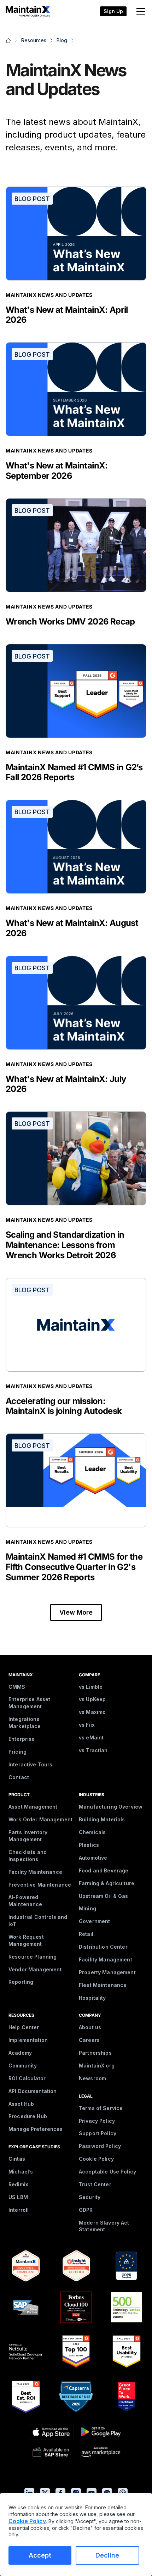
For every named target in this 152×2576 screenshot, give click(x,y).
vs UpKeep (92, 1699)
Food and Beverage (104, 1870)
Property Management (107, 1972)
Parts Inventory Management (28, 1836)
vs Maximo (92, 1712)
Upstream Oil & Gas (104, 1896)
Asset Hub (21, 2104)
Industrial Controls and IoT (38, 1920)
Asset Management (33, 1807)
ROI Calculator (27, 2078)
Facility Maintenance (35, 1872)
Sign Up (113, 11)
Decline (107, 2555)
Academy (20, 2053)
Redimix (18, 2184)
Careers (89, 2040)
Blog (62, 40)
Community (23, 2066)
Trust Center (95, 2184)
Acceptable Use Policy (107, 2172)
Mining (87, 1908)
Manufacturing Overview (111, 1807)
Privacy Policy (97, 2121)
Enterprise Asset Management (29, 1703)
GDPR (86, 2210)
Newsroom (92, 2078)
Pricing (17, 1752)
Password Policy (100, 2146)
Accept (40, 2555)
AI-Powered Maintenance (25, 1901)
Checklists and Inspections (28, 1856)
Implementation (28, 2040)
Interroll (19, 2210)
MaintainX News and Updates (49, 295)
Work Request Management (26, 1940)
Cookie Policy (96, 2159)
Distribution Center (103, 1947)
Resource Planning (33, 1957)
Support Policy (98, 2133)
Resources (34, 40)
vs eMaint (91, 1737)
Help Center (24, 2027)
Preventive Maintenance (40, 1885)
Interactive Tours (30, 1764)
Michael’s (21, 2172)
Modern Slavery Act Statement (104, 2226)
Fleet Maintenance (103, 1985)
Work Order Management (40, 1819)
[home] (25, 11)
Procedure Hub (28, 2116)
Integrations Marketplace (25, 1723)
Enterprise (22, 1739)
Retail (86, 1934)
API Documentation (33, 2091)
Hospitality (92, 1998)
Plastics (89, 1845)
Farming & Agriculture (107, 1883)
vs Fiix (87, 1725)
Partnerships (95, 2053)
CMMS (17, 1687)
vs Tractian (93, 1750)
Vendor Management (35, 1969)
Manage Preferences (36, 2129)
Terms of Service (101, 2108)
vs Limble (91, 1687)
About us (90, 2027)
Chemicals (92, 1832)
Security (90, 2197)
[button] (139, 11)
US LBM (18, 2197)
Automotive (93, 1858)
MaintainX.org (97, 2066)
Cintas (17, 2159)
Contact (19, 1777)
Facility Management (106, 1959)
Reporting (21, 1982)
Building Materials (102, 1819)
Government (94, 1921)
